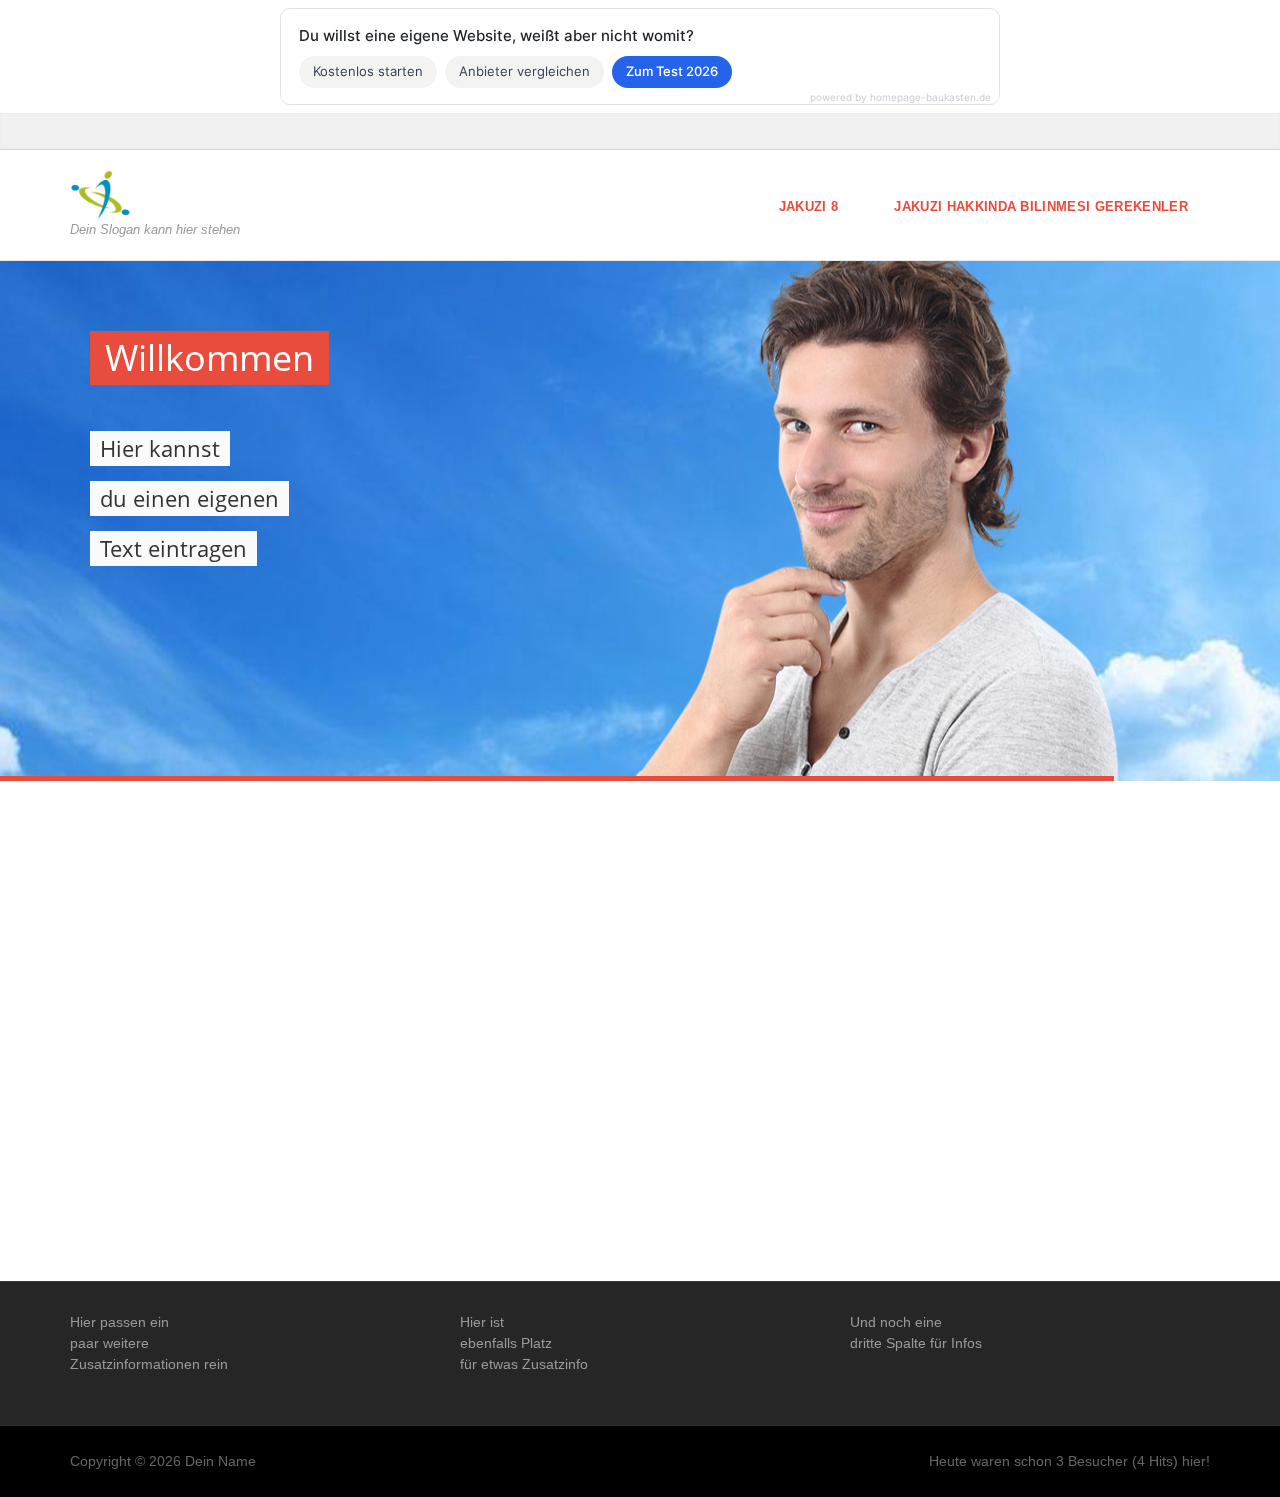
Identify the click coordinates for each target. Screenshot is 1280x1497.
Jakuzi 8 (809, 206)
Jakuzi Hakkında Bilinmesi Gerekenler (1041, 206)
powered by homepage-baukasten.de (900, 97)
